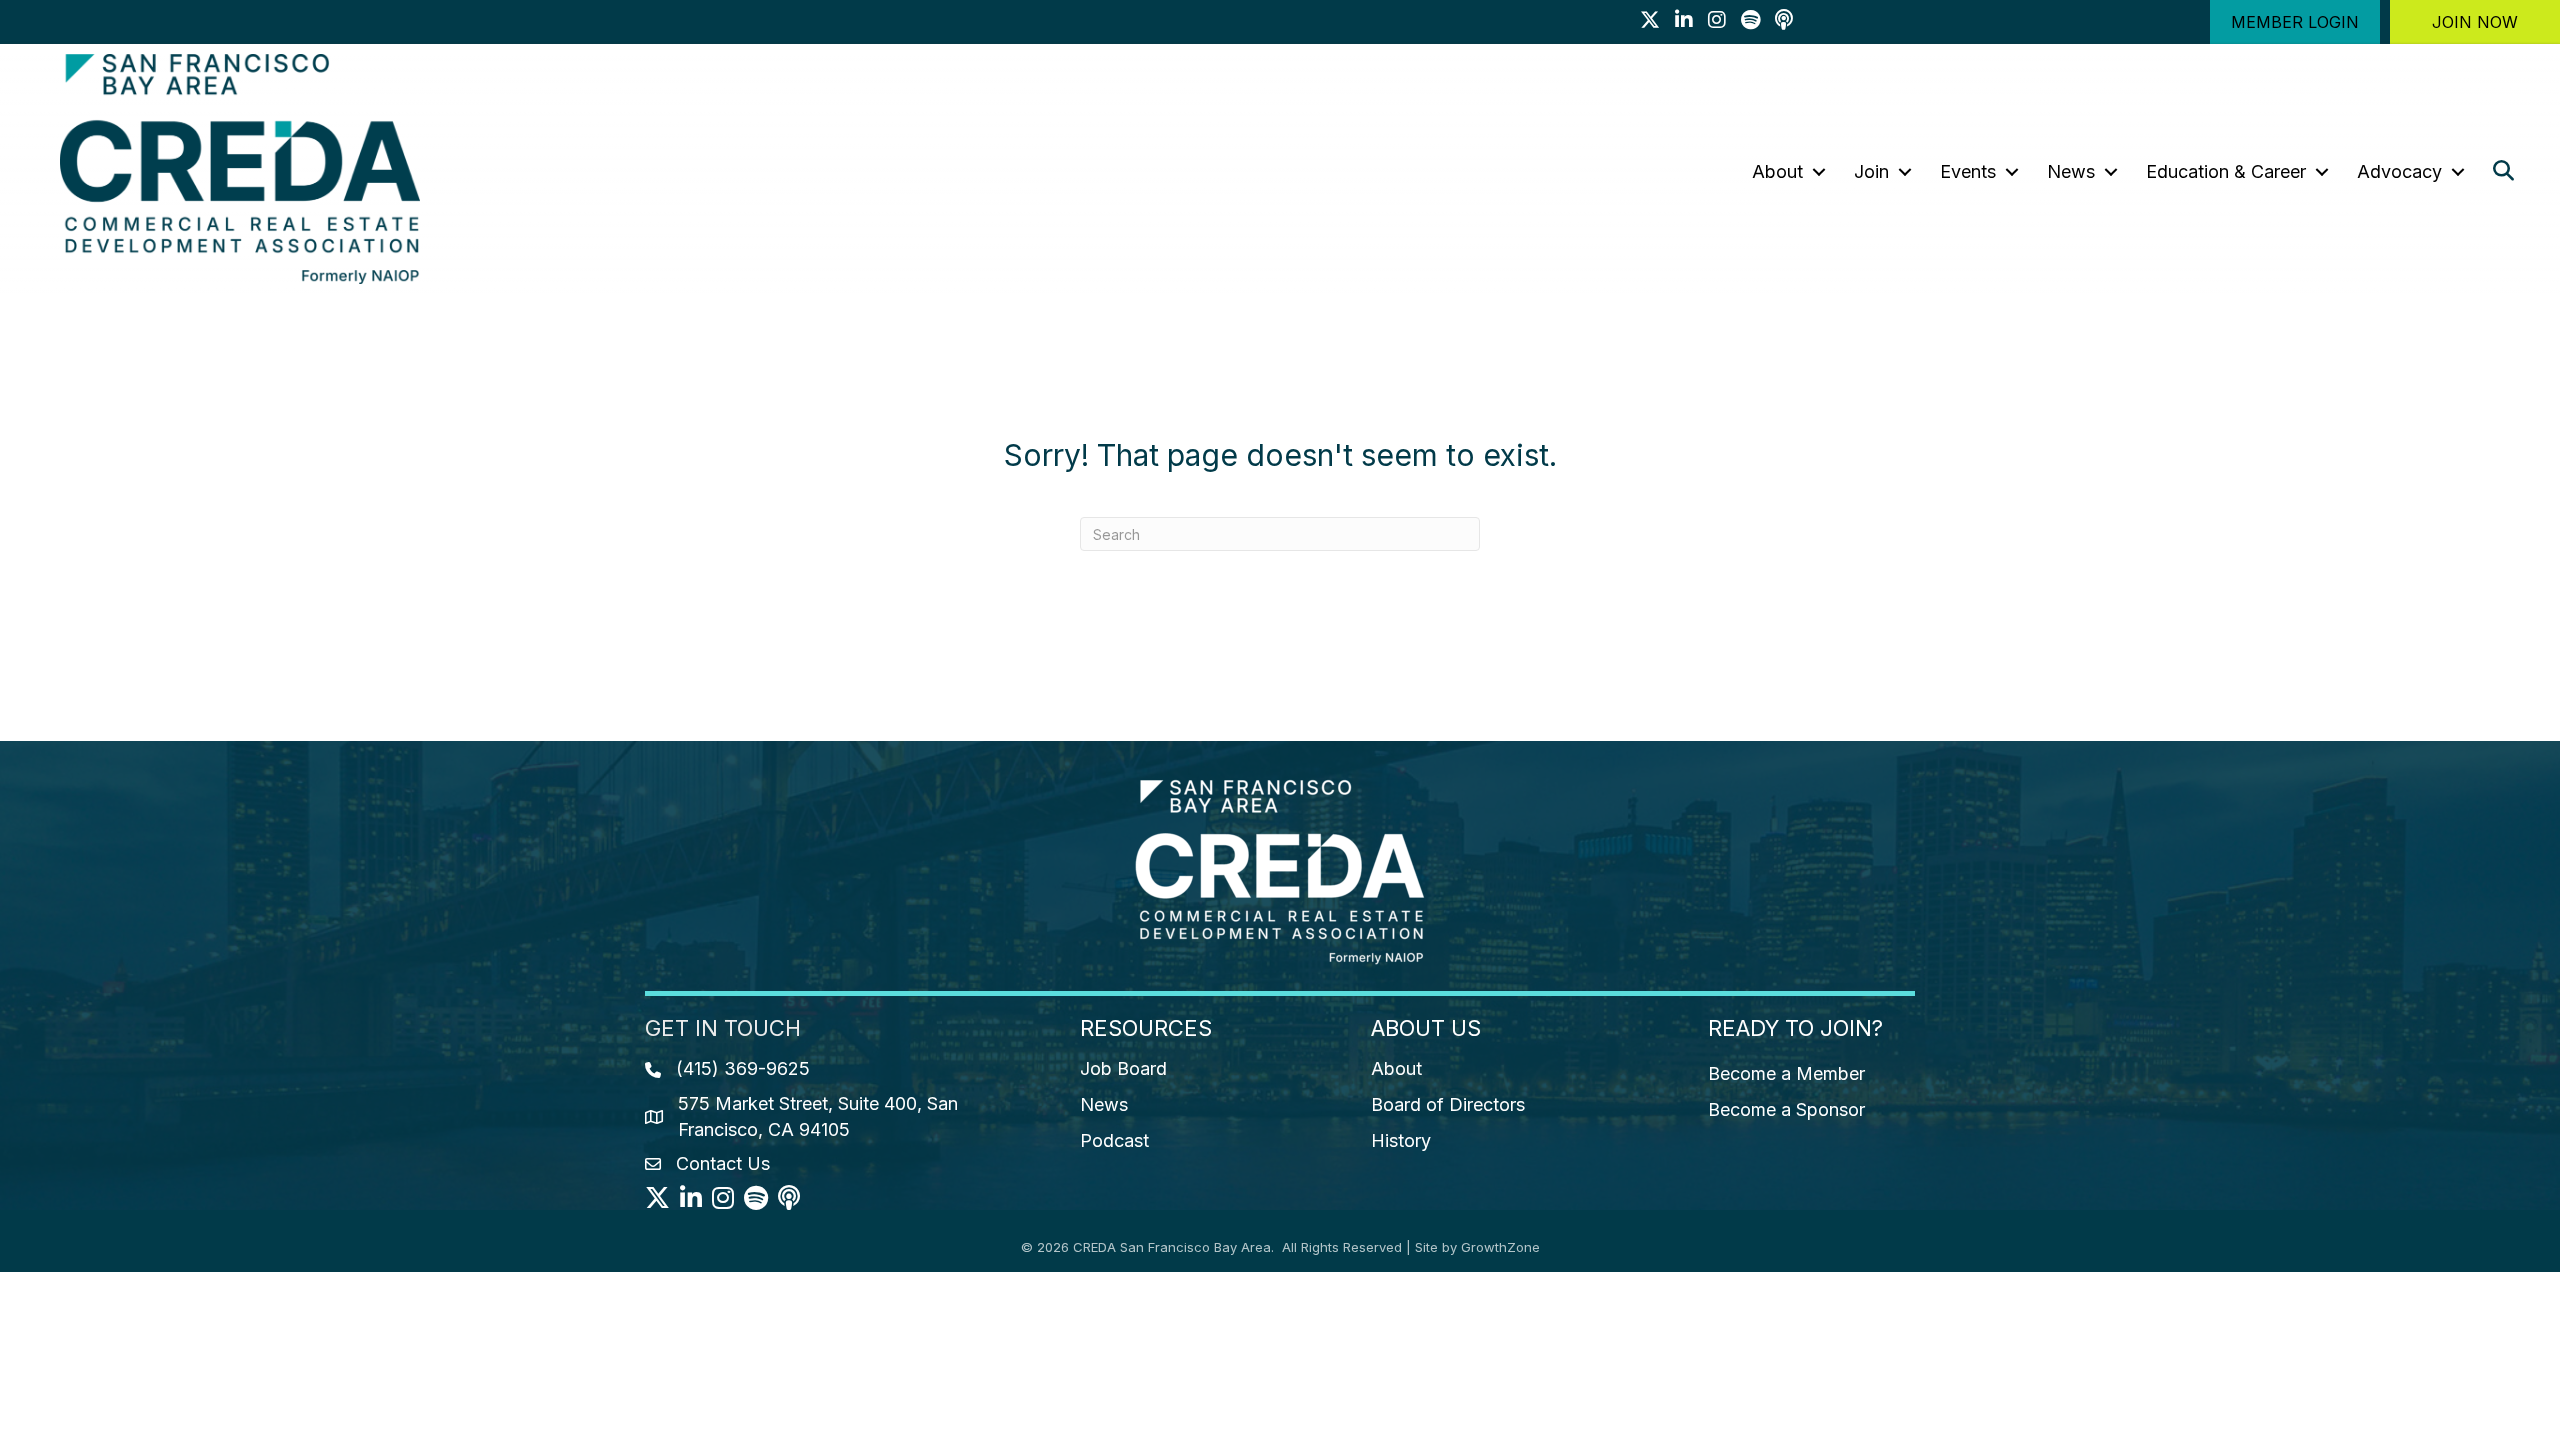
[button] (2295, 22)
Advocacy (2399, 171)
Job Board (1123, 1068)
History (1401, 1140)
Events (1968, 171)
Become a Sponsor (1786, 1109)
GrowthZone (1500, 1247)
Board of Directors (1448, 1104)
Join (1871, 171)
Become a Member (1786, 1073)
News (2071, 171)
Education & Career (2226, 171)
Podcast (1114, 1140)
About (1777, 171)
